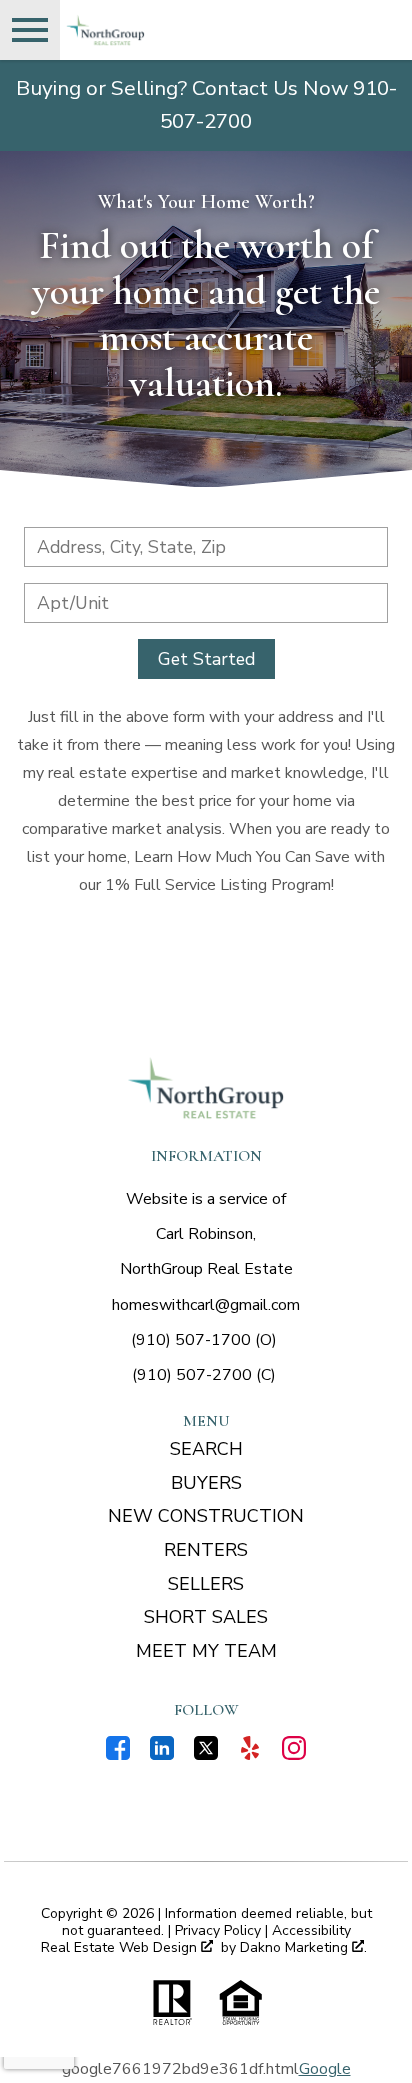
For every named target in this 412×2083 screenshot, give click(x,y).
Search (206, 1449)
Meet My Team (206, 1651)
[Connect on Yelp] (250, 1755)
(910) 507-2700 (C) (204, 1375)
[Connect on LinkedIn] (162, 1755)
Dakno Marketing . (303, 1948)
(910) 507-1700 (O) (204, 1340)
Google (325, 2069)
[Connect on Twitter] (206, 1755)
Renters (206, 1550)
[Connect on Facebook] (118, 1755)
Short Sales (206, 1617)
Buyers (206, 1483)
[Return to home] (206, 1088)
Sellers (206, 1584)
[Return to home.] (176, 30)
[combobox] (206, 547)
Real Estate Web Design (121, 1948)
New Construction (206, 1516)
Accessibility (311, 1930)
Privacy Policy (218, 1930)
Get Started (206, 659)
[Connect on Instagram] (294, 1755)
